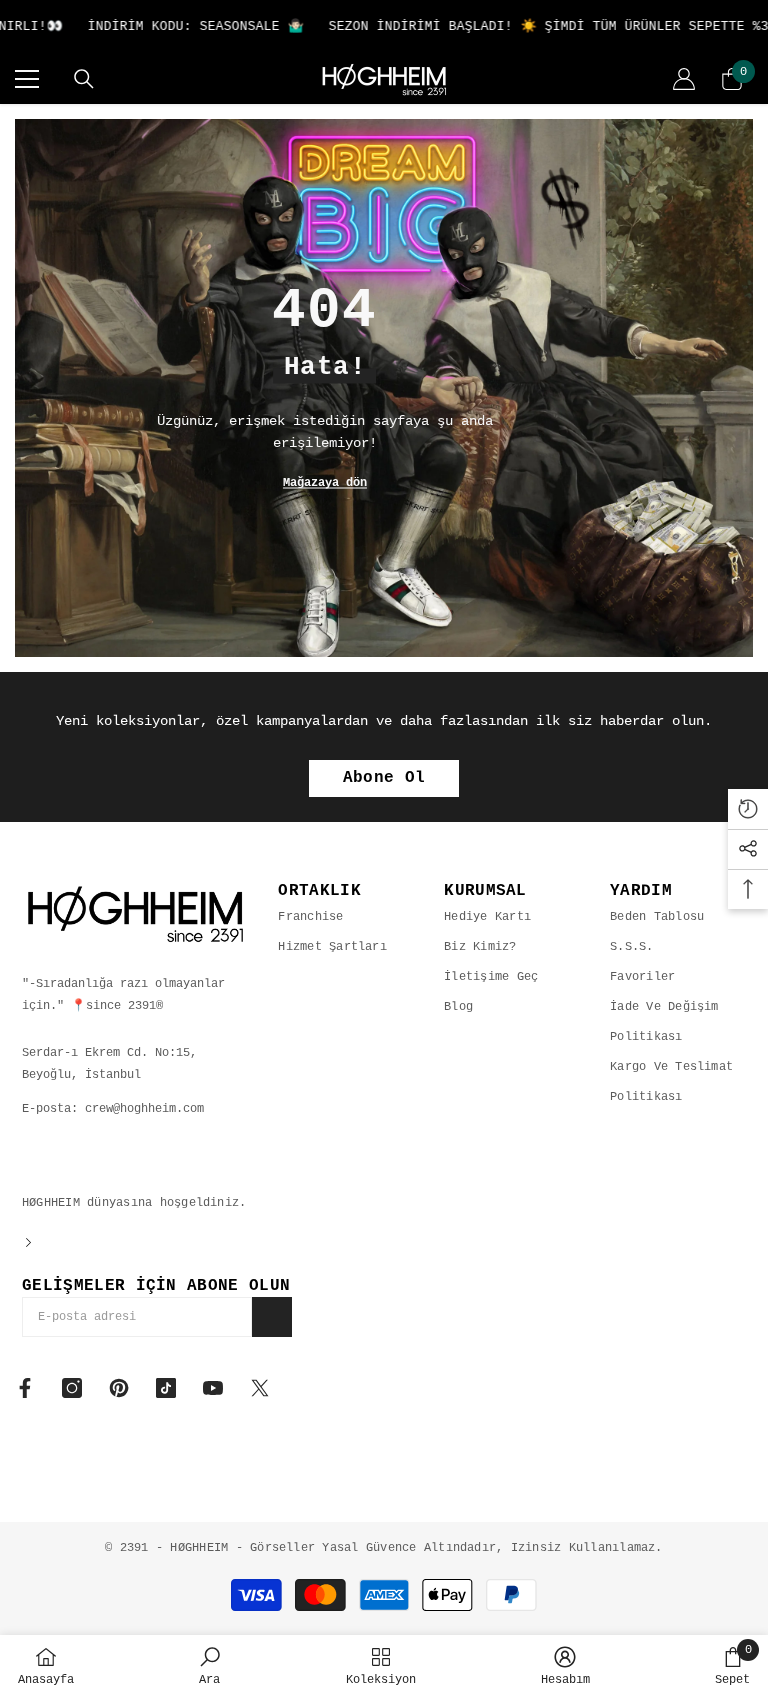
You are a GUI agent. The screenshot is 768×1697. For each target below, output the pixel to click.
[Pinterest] (119, 1388)
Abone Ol (384, 778)
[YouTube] (213, 1388)
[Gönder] (272, 1317)
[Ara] (84, 79)
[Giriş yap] (684, 79)
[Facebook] (25, 1388)
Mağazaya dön (325, 483)
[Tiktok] (166, 1388)
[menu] (27, 79)
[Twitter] (260, 1388)
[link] (209, 1666)
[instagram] (72, 1388)
